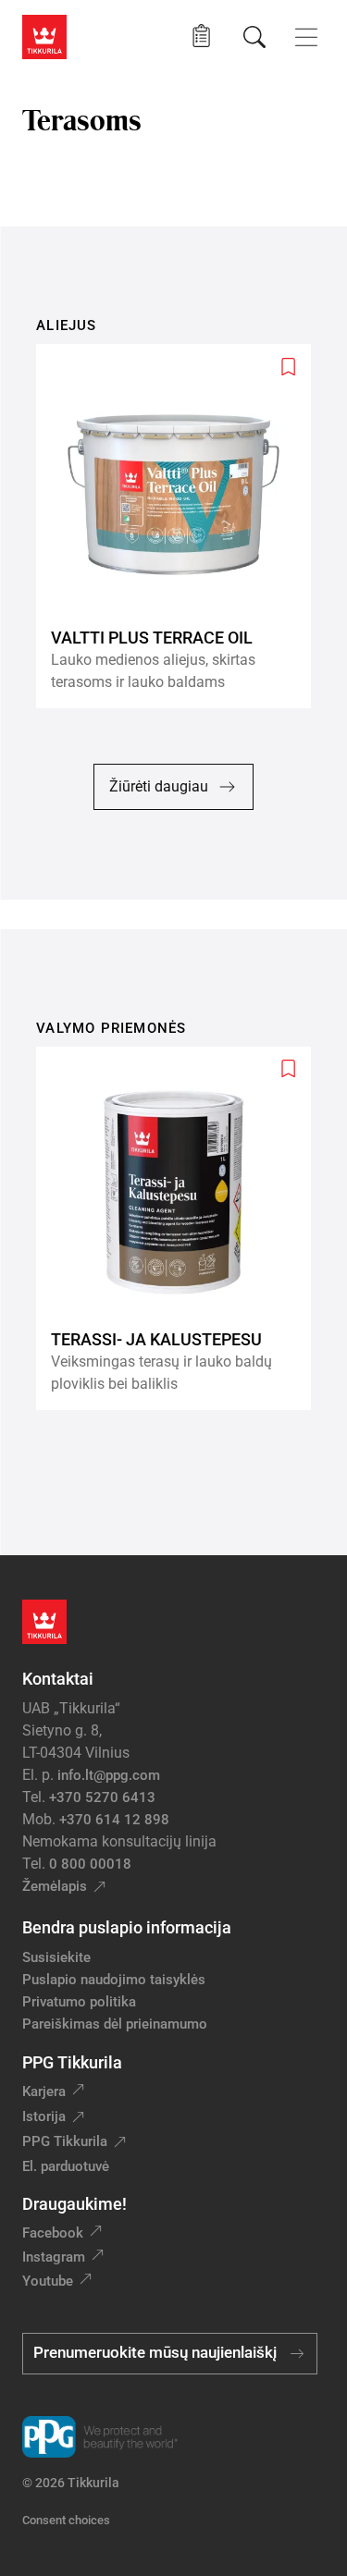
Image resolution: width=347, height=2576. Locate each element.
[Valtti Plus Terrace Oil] (181, 526)
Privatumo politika (79, 2002)
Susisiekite (56, 1957)
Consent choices (66, 2520)
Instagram (54, 2257)
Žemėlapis (55, 1886)
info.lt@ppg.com (109, 1775)
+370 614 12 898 (114, 1820)
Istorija (44, 2116)
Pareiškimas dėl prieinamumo (117, 2024)
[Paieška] (254, 37)
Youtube (48, 2281)
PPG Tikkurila (65, 2141)
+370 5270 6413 (102, 1797)
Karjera (44, 2091)
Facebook (53, 2233)
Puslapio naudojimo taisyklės (114, 1980)
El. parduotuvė (66, 2166)
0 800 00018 (90, 1864)
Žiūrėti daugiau (159, 786)
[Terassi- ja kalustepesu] (181, 1228)
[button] (201, 37)
